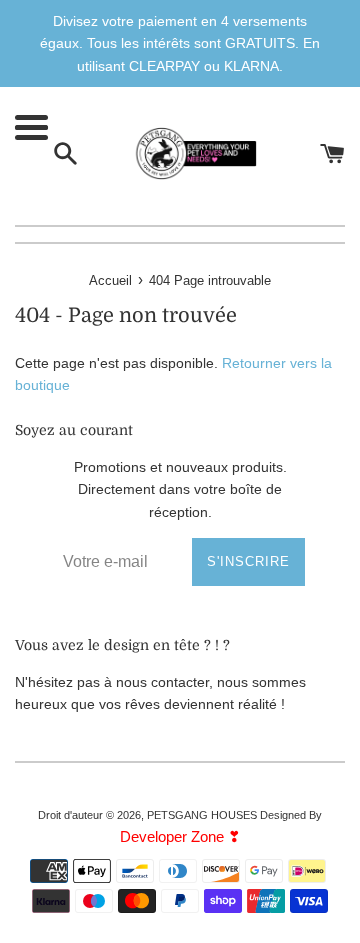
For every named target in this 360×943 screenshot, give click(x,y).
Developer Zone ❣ (180, 836)
